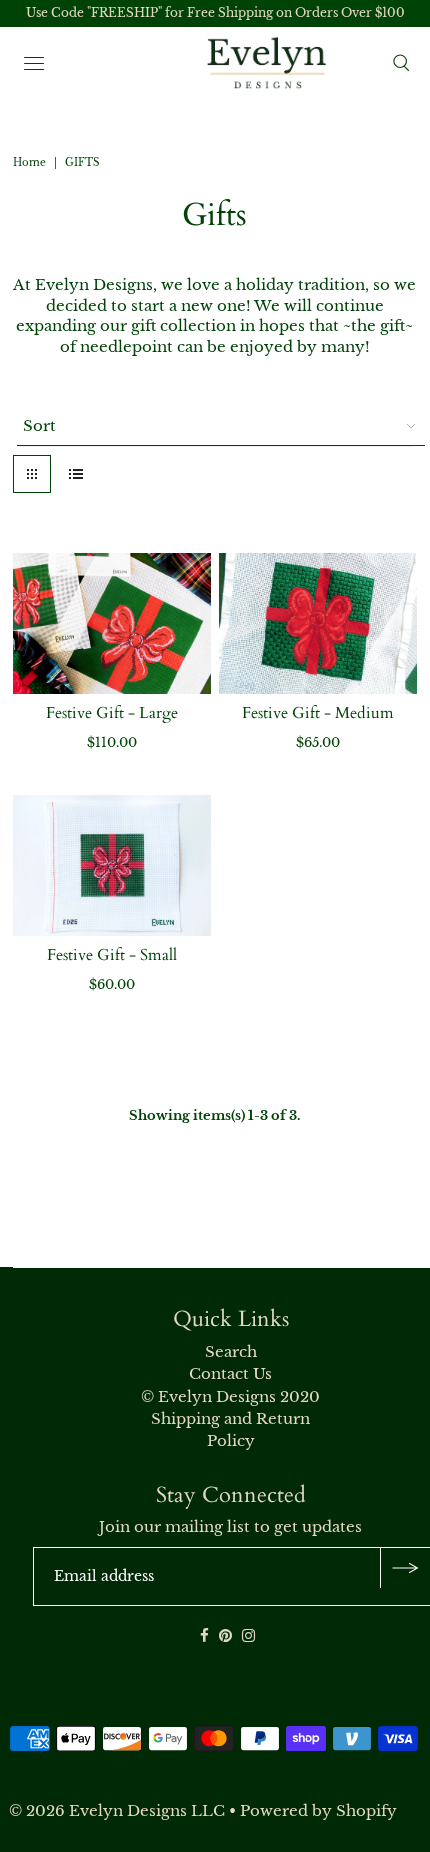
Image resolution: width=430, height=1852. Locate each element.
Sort (39, 425)
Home (29, 162)
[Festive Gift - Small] (112, 865)
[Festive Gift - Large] (112, 623)
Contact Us (230, 1373)
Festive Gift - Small (112, 955)
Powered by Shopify (318, 1810)
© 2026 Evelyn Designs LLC (117, 1810)
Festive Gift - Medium (318, 713)
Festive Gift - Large (112, 713)
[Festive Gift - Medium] (318, 623)
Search (231, 1351)
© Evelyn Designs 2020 (230, 1396)
